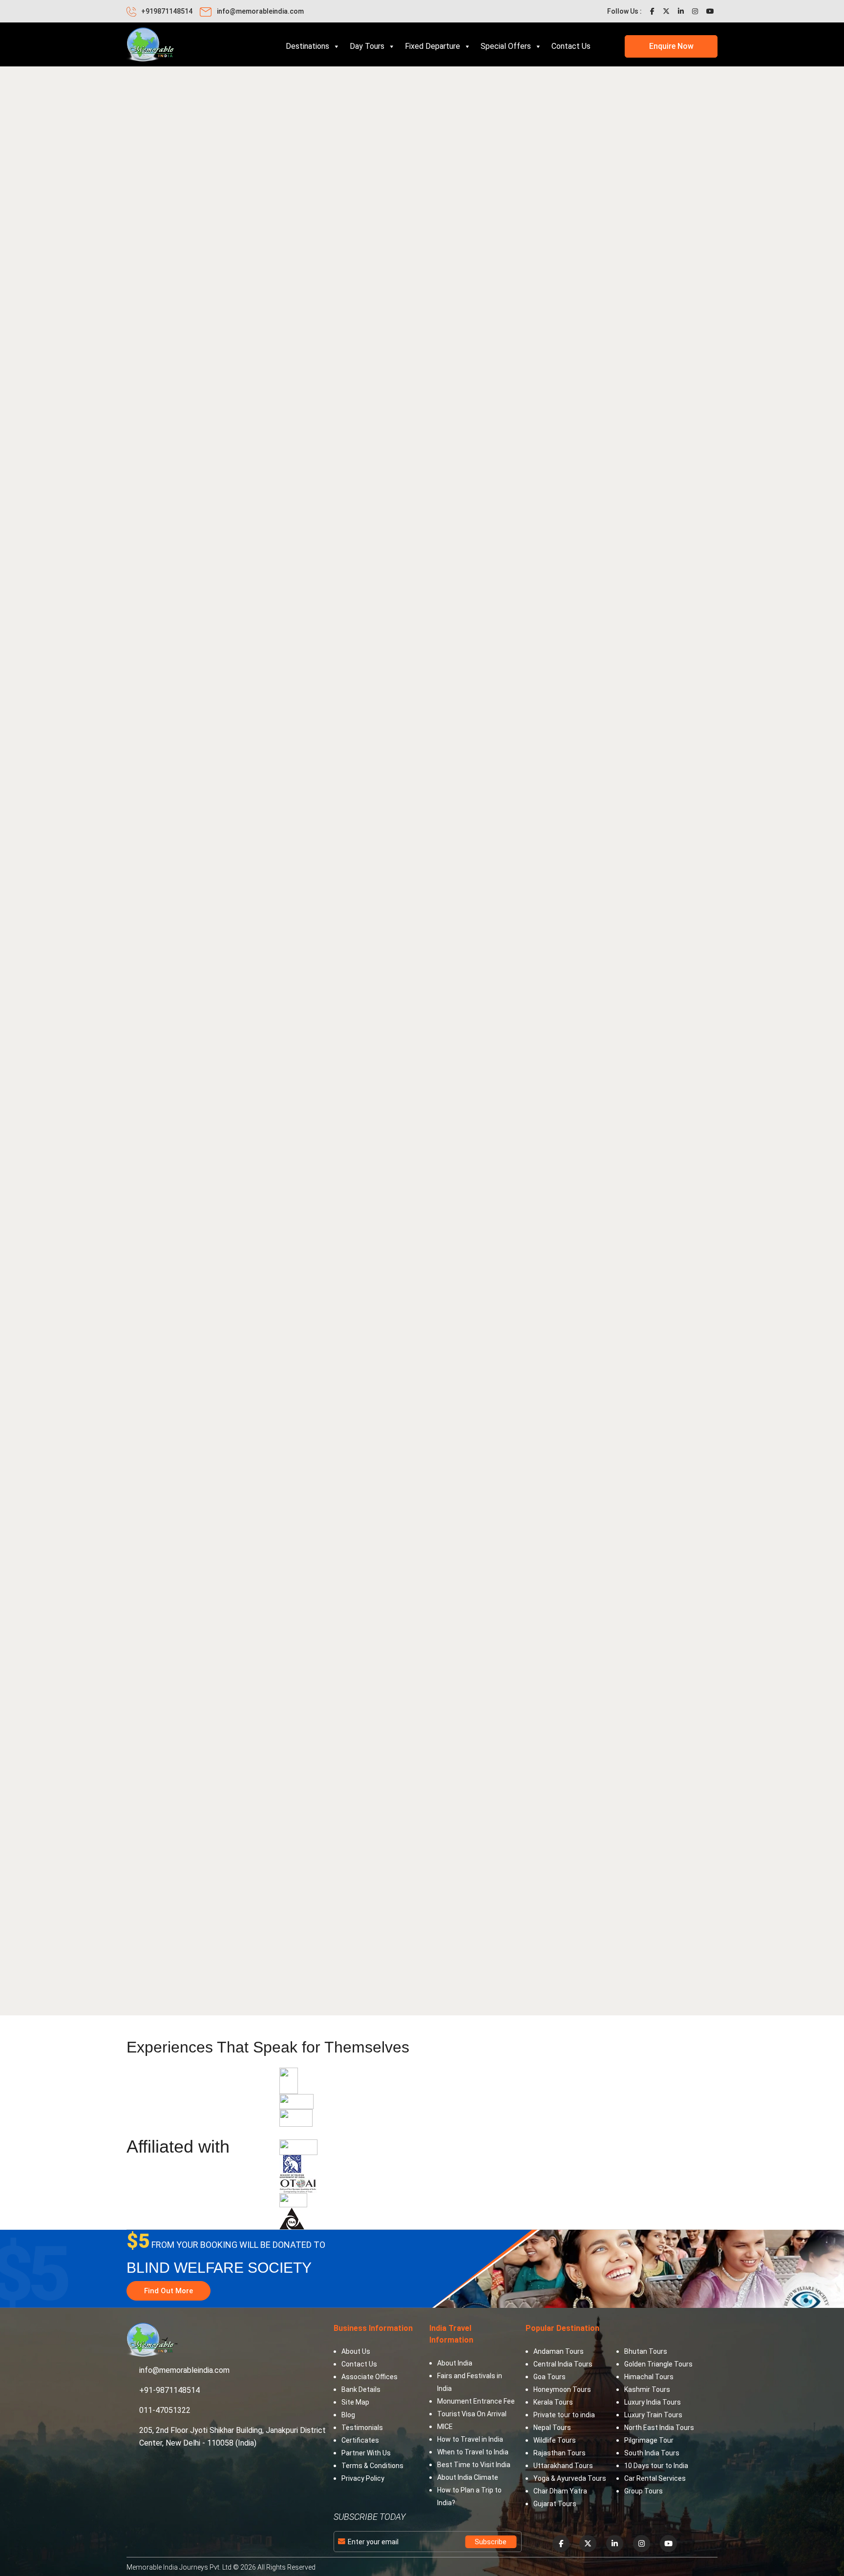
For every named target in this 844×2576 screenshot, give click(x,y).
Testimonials (362, 2428)
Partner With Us (366, 2453)
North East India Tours (659, 2428)
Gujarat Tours (555, 2504)
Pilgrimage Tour (649, 2440)
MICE (445, 2427)
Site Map (355, 2402)
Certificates (360, 2440)
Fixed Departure (433, 46)
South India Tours (652, 2453)
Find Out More (169, 2291)
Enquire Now (671, 46)
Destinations (307, 46)
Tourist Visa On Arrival (472, 2414)
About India (455, 2363)
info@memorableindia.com (260, 11)
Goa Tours (549, 2377)
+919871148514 (166, 11)
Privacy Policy (363, 2478)
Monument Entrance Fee (476, 2401)
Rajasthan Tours (559, 2453)
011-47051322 (165, 2410)
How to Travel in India (470, 2439)
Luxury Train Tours (653, 2415)
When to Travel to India (473, 2452)
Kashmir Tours (647, 2389)
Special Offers (506, 46)
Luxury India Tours (653, 2402)
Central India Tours (563, 2364)
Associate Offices (369, 2377)
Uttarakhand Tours (563, 2466)
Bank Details (361, 2389)
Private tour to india (564, 2415)
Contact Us (571, 46)
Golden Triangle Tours (658, 2364)
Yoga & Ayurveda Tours (570, 2478)
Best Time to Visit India (474, 2465)
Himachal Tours (649, 2377)
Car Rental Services (655, 2478)
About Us (356, 2351)
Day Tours (367, 46)
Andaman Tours (559, 2351)
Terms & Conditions (372, 2466)
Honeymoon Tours (562, 2389)
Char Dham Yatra (560, 2491)
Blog (348, 2415)
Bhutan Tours (646, 2351)
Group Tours (644, 2491)
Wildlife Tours (555, 2440)
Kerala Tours (553, 2402)
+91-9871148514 (169, 2390)
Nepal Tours (552, 2428)
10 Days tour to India (656, 2466)
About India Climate (468, 2477)
